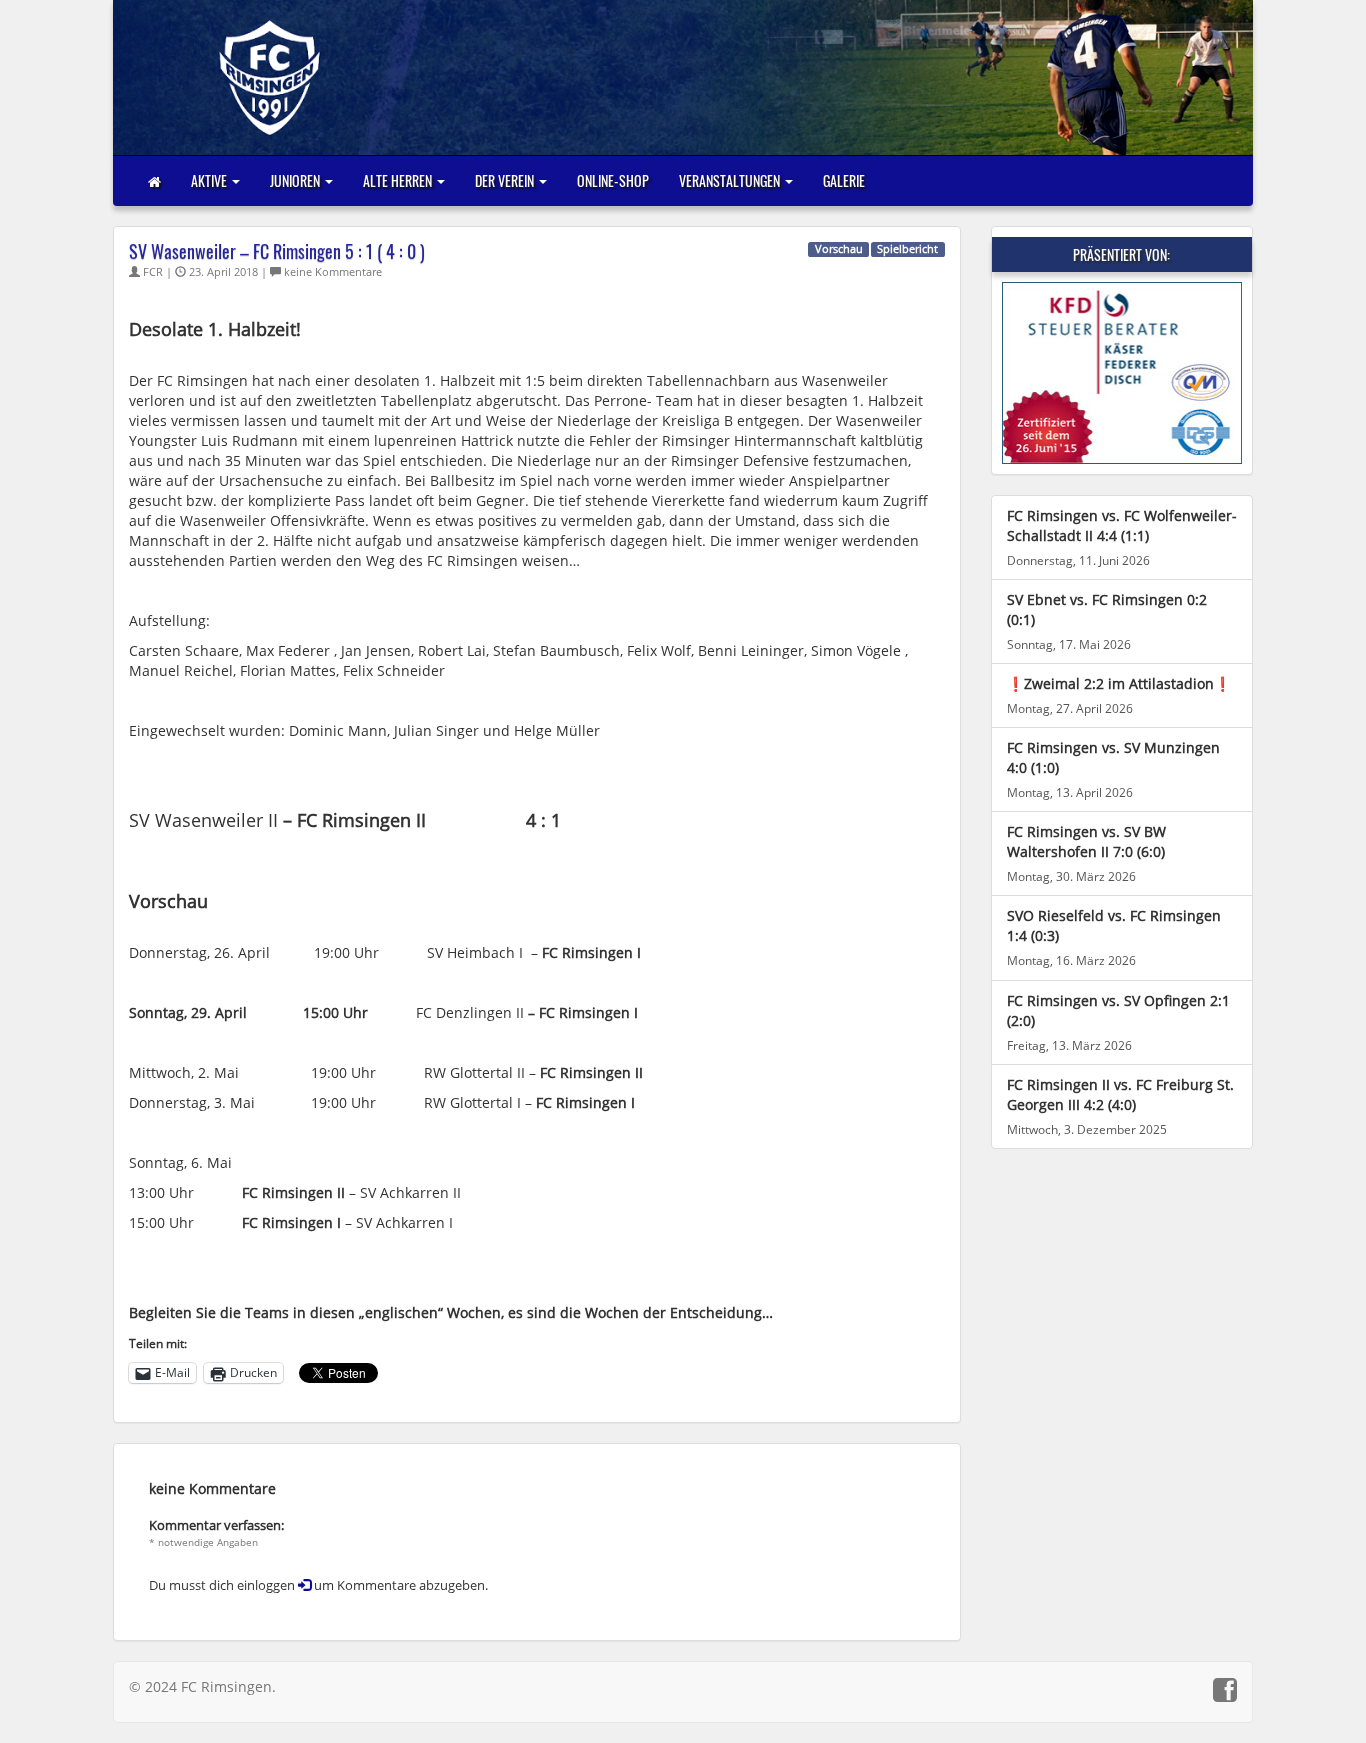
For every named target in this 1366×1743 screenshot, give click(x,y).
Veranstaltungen (731, 180)
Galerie (844, 180)
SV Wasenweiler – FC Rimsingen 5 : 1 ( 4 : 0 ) (277, 251)
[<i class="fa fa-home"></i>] (154, 181)
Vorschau (839, 249)
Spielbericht (907, 249)
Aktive (210, 180)
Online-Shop (613, 180)
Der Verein (506, 180)
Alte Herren (399, 180)
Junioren (296, 180)
